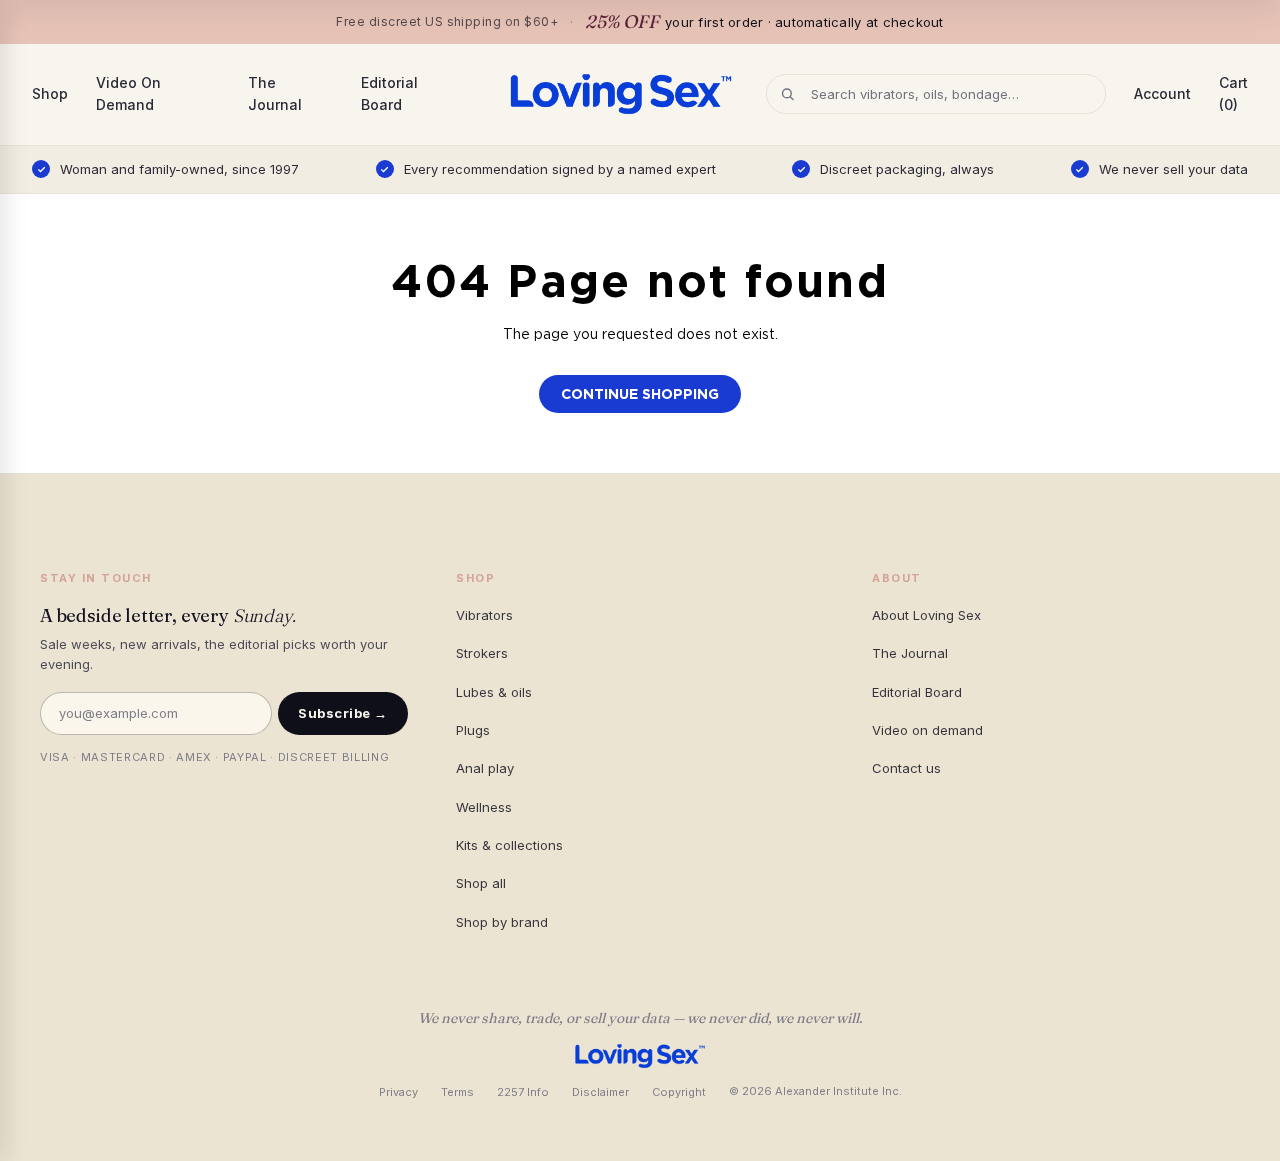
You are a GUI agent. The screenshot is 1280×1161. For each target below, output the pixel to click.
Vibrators (484, 615)
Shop (50, 93)
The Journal (275, 93)
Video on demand (927, 730)
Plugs (473, 730)
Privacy (398, 1092)
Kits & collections (509, 845)
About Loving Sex (926, 615)
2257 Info (523, 1092)
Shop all (481, 883)
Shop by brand (502, 922)
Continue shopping (640, 394)
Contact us (906, 768)
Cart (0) (1233, 93)
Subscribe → (343, 713)
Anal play (485, 768)
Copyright (679, 1092)
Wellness (484, 807)
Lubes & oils (494, 692)
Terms (457, 1092)
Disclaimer (600, 1092)
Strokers (482, 653)
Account (1162, 93)
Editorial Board (389, 93)
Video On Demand (128, 93)
